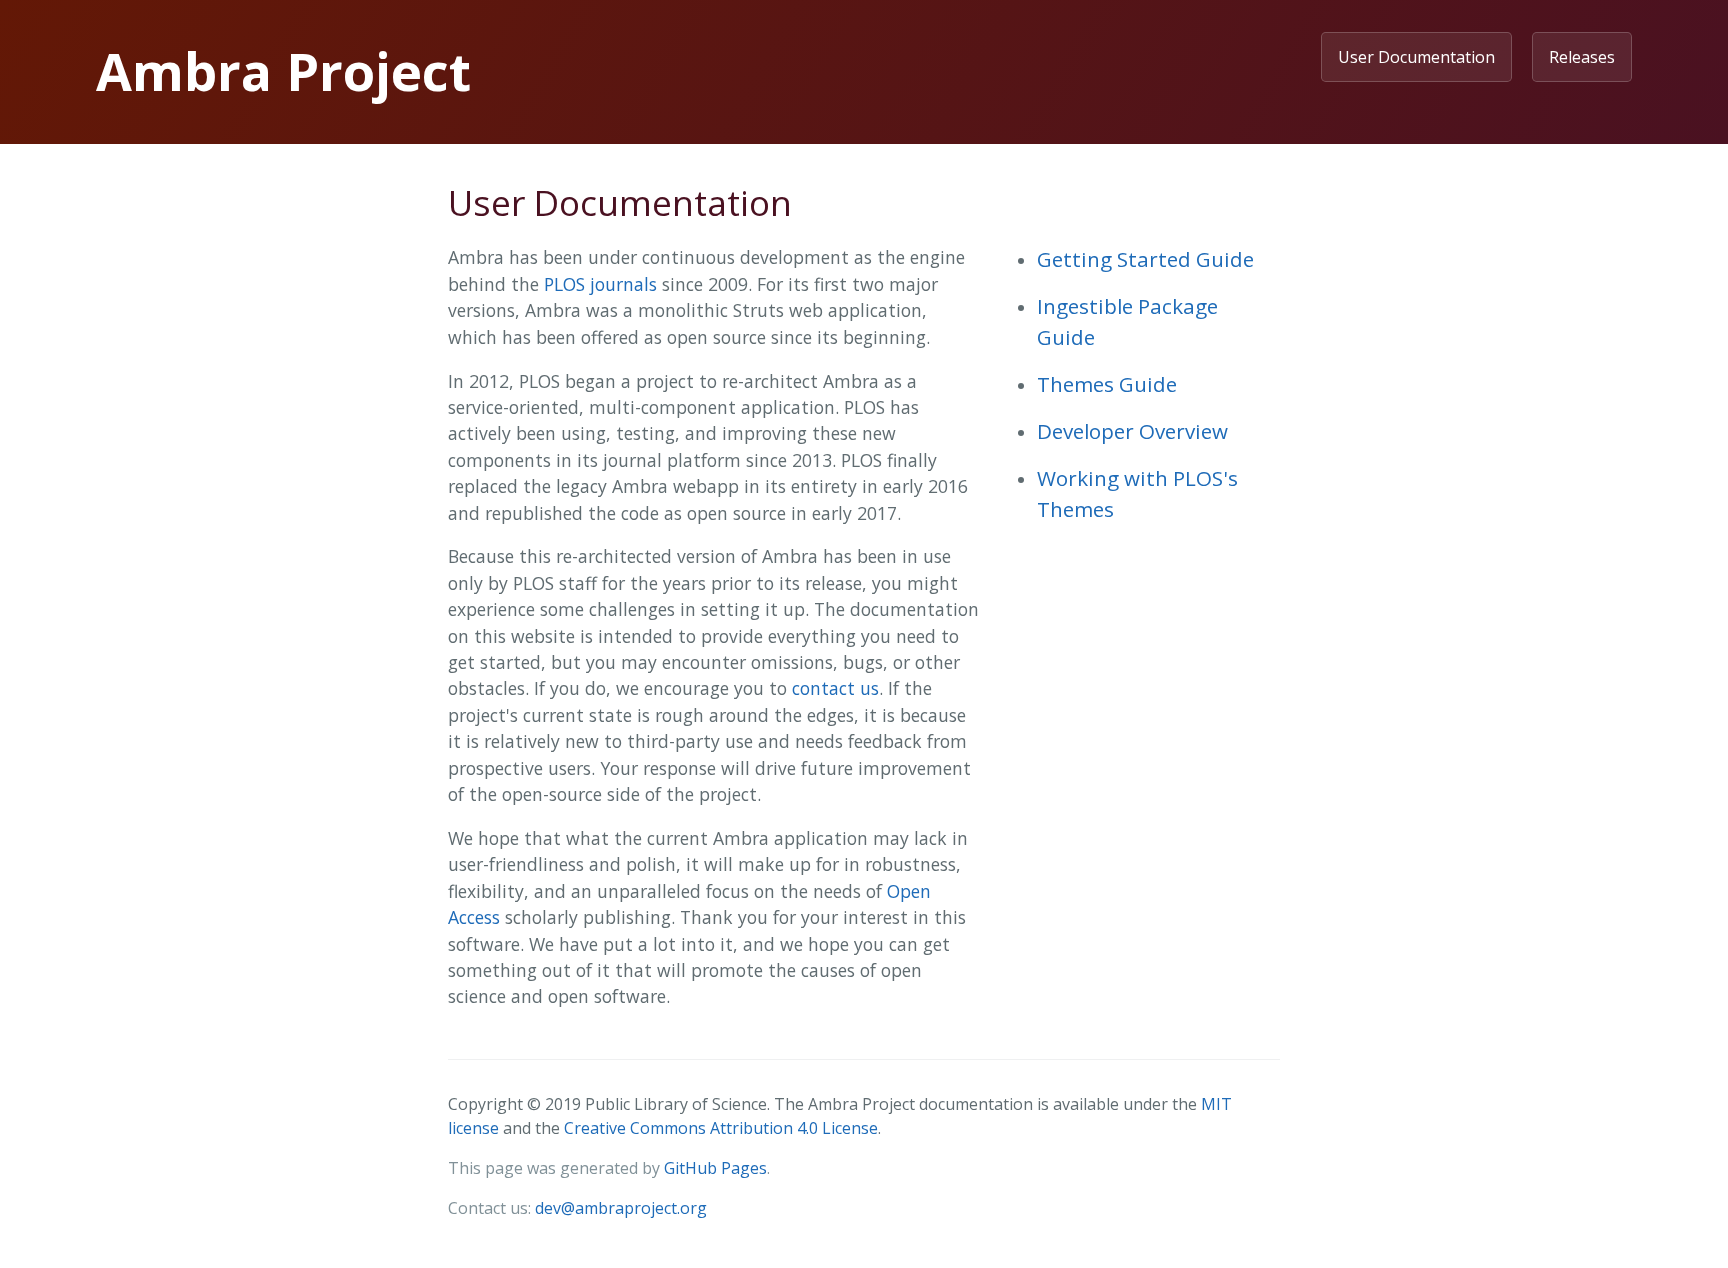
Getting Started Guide (1145, 259)
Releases (1582, 57)
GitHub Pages (715, 1168)
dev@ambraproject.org (621, 1208)
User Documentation (1416, 57)
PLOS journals (600, 284)
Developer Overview (1132, 431)
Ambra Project (283, 70)
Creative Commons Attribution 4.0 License (721, 1128)
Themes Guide (1107, 384)
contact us (835, 688)
